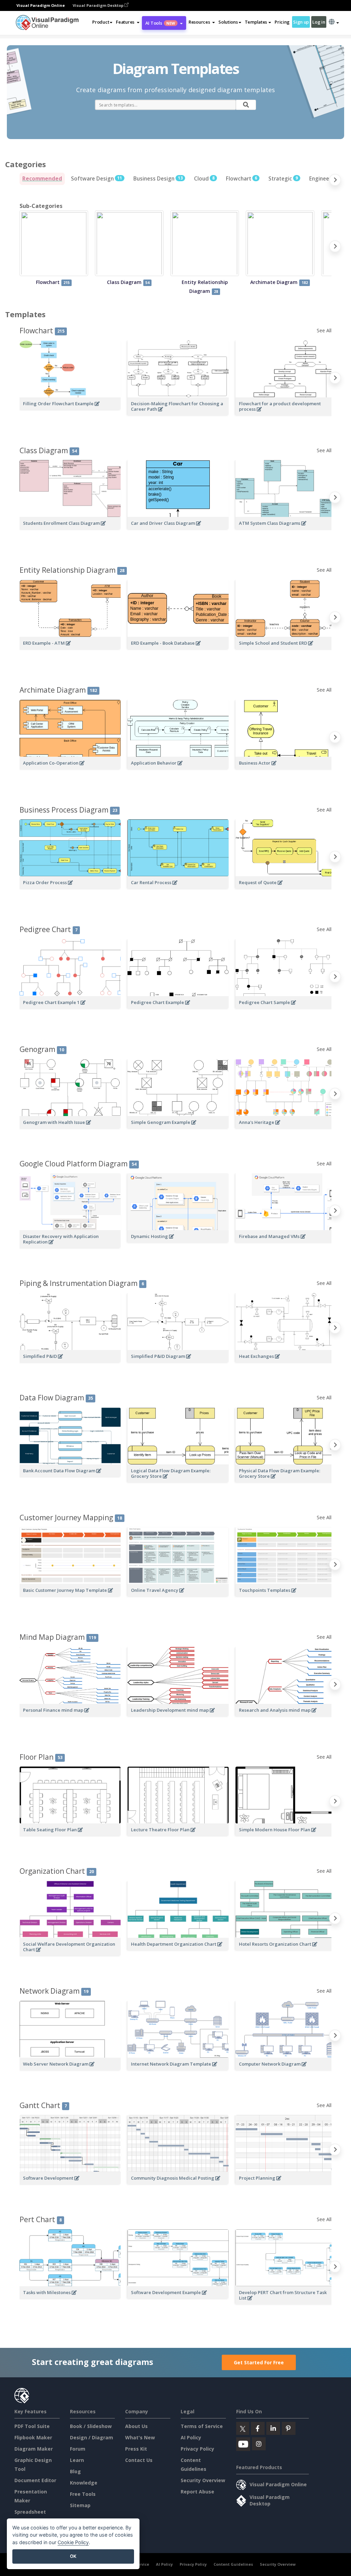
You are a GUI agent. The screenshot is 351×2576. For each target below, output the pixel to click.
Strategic (283, 179)
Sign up (301, 22)
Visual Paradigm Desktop (99, 5)
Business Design (158, 179)
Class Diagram (48, 450)
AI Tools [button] (160, 23)
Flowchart (241, 179)
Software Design (96, 179)
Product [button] (101, 22)
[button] (128, 22)
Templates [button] (256, 22)
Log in (319, 22)
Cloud (204, 179)
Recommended (42, 179)
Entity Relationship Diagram (72, 570)
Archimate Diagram (58, 690)
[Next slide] (335, 181)
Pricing (282, 22)
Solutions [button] (228, 22)
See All (324, 330)
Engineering (327, 179)
